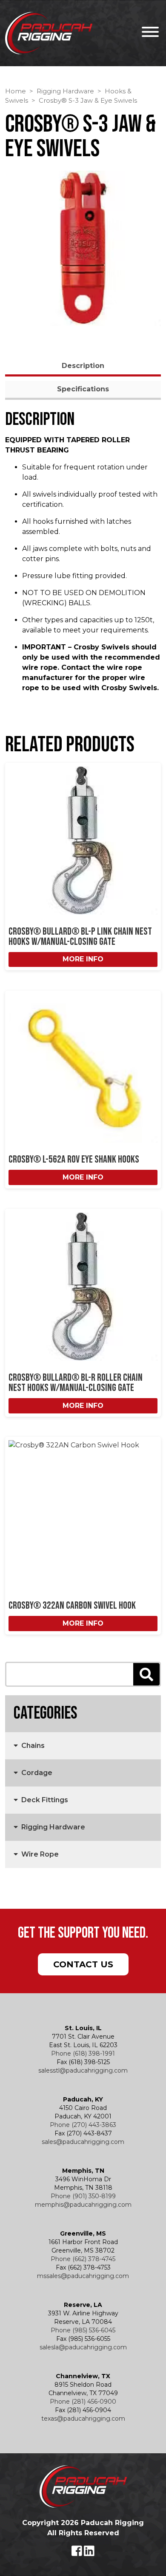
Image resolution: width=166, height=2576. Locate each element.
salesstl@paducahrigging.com (83, 2070)
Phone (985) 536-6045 (83, 2330)
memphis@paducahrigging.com (83, 2205)
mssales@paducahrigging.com (83, 2276)
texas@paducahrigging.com (83, 2419)
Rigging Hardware (65, 91)
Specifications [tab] (83, 389)
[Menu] (148, 33)
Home (16, 91)
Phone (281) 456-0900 (83, 2402)
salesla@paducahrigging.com (83, 2347)
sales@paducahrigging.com (83, 2142)
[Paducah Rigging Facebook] (78, 2553)
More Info (83, 959)
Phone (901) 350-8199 (83, 2196)
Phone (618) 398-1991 (83, 2053)
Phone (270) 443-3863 (83, 2125)
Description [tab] (83, 366)
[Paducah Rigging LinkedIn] (89, 2553)
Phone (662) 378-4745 (83, 2259)
